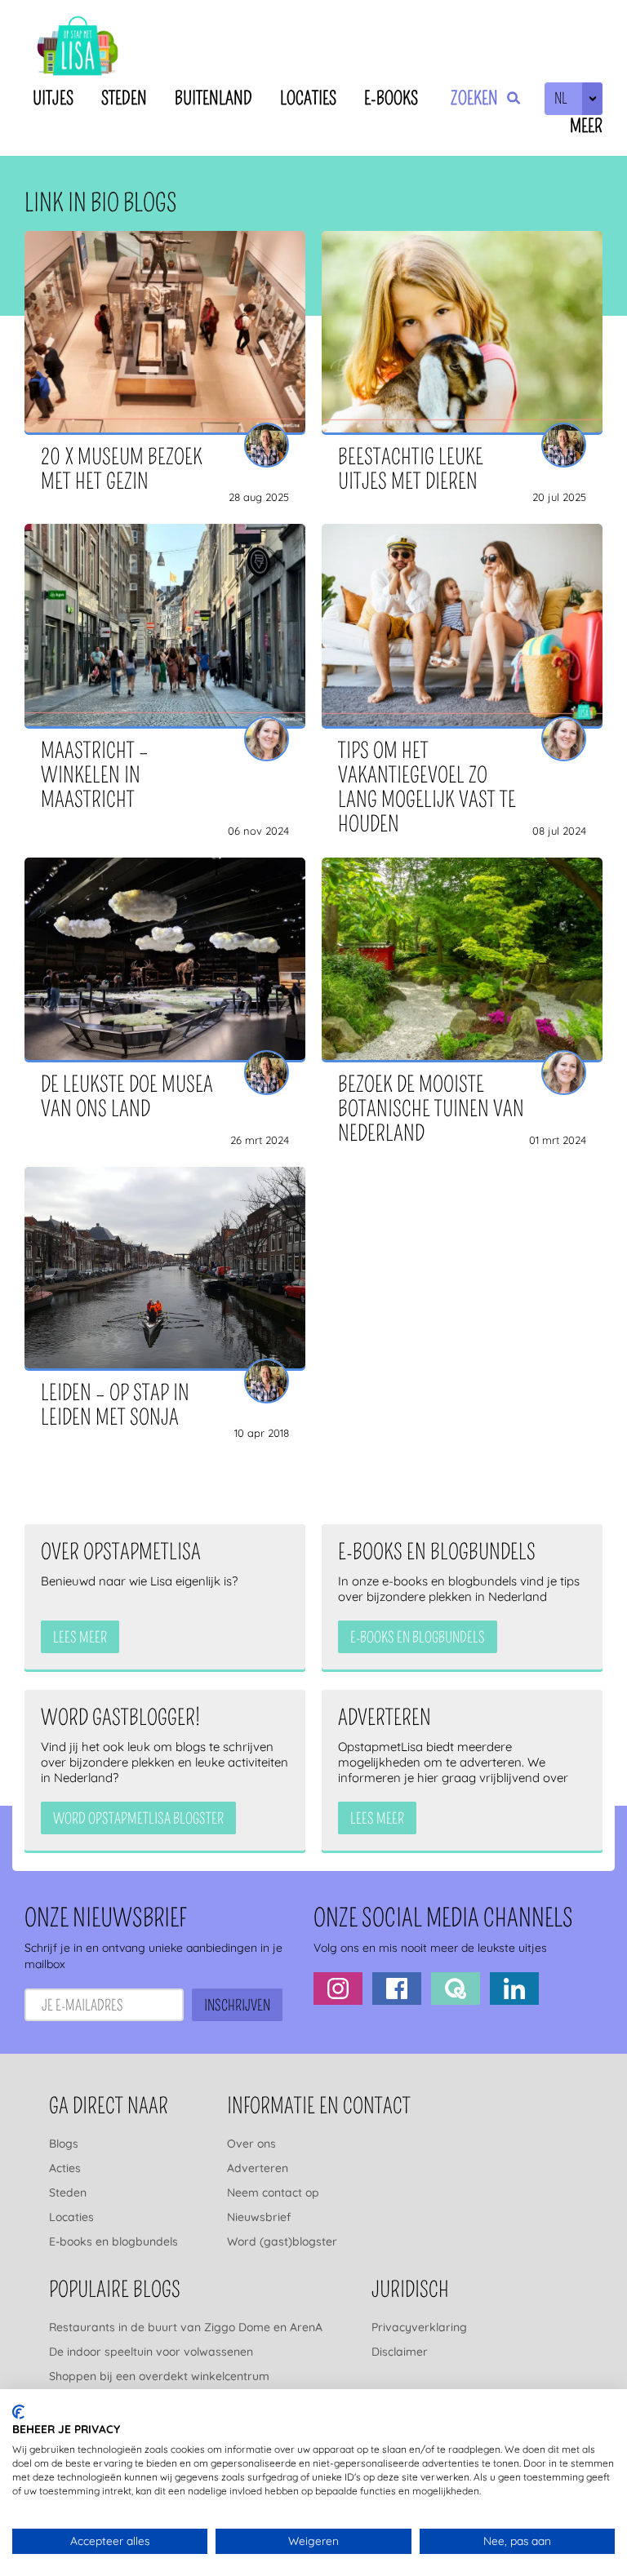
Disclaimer (400, 2352)
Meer (586, 126)
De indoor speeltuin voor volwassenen (151, 2352)
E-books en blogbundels (113, 2241)
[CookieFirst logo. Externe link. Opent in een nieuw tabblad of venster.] (18, 2412)
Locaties (308, 98)
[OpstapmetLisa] (78, 49)
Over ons (251, 2144)
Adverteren (258, 2168)
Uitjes (53, 98)
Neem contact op (273, 2192)
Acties (65, 2168)
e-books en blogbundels (418, 1638)
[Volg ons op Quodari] (456, 1989)
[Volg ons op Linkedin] (514, 1989)
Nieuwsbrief (259, 2217)
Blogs (64, 2144)
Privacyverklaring (419, 2327)
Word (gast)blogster (282, 2241)
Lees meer (80, 1638)
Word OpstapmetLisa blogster (138, 1819)
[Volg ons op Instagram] (338, 1989)
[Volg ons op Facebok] (397, 1989)
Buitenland (213, 98)
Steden (124, 98)
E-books (391, 98)
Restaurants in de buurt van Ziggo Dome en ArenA (186, 2327)
